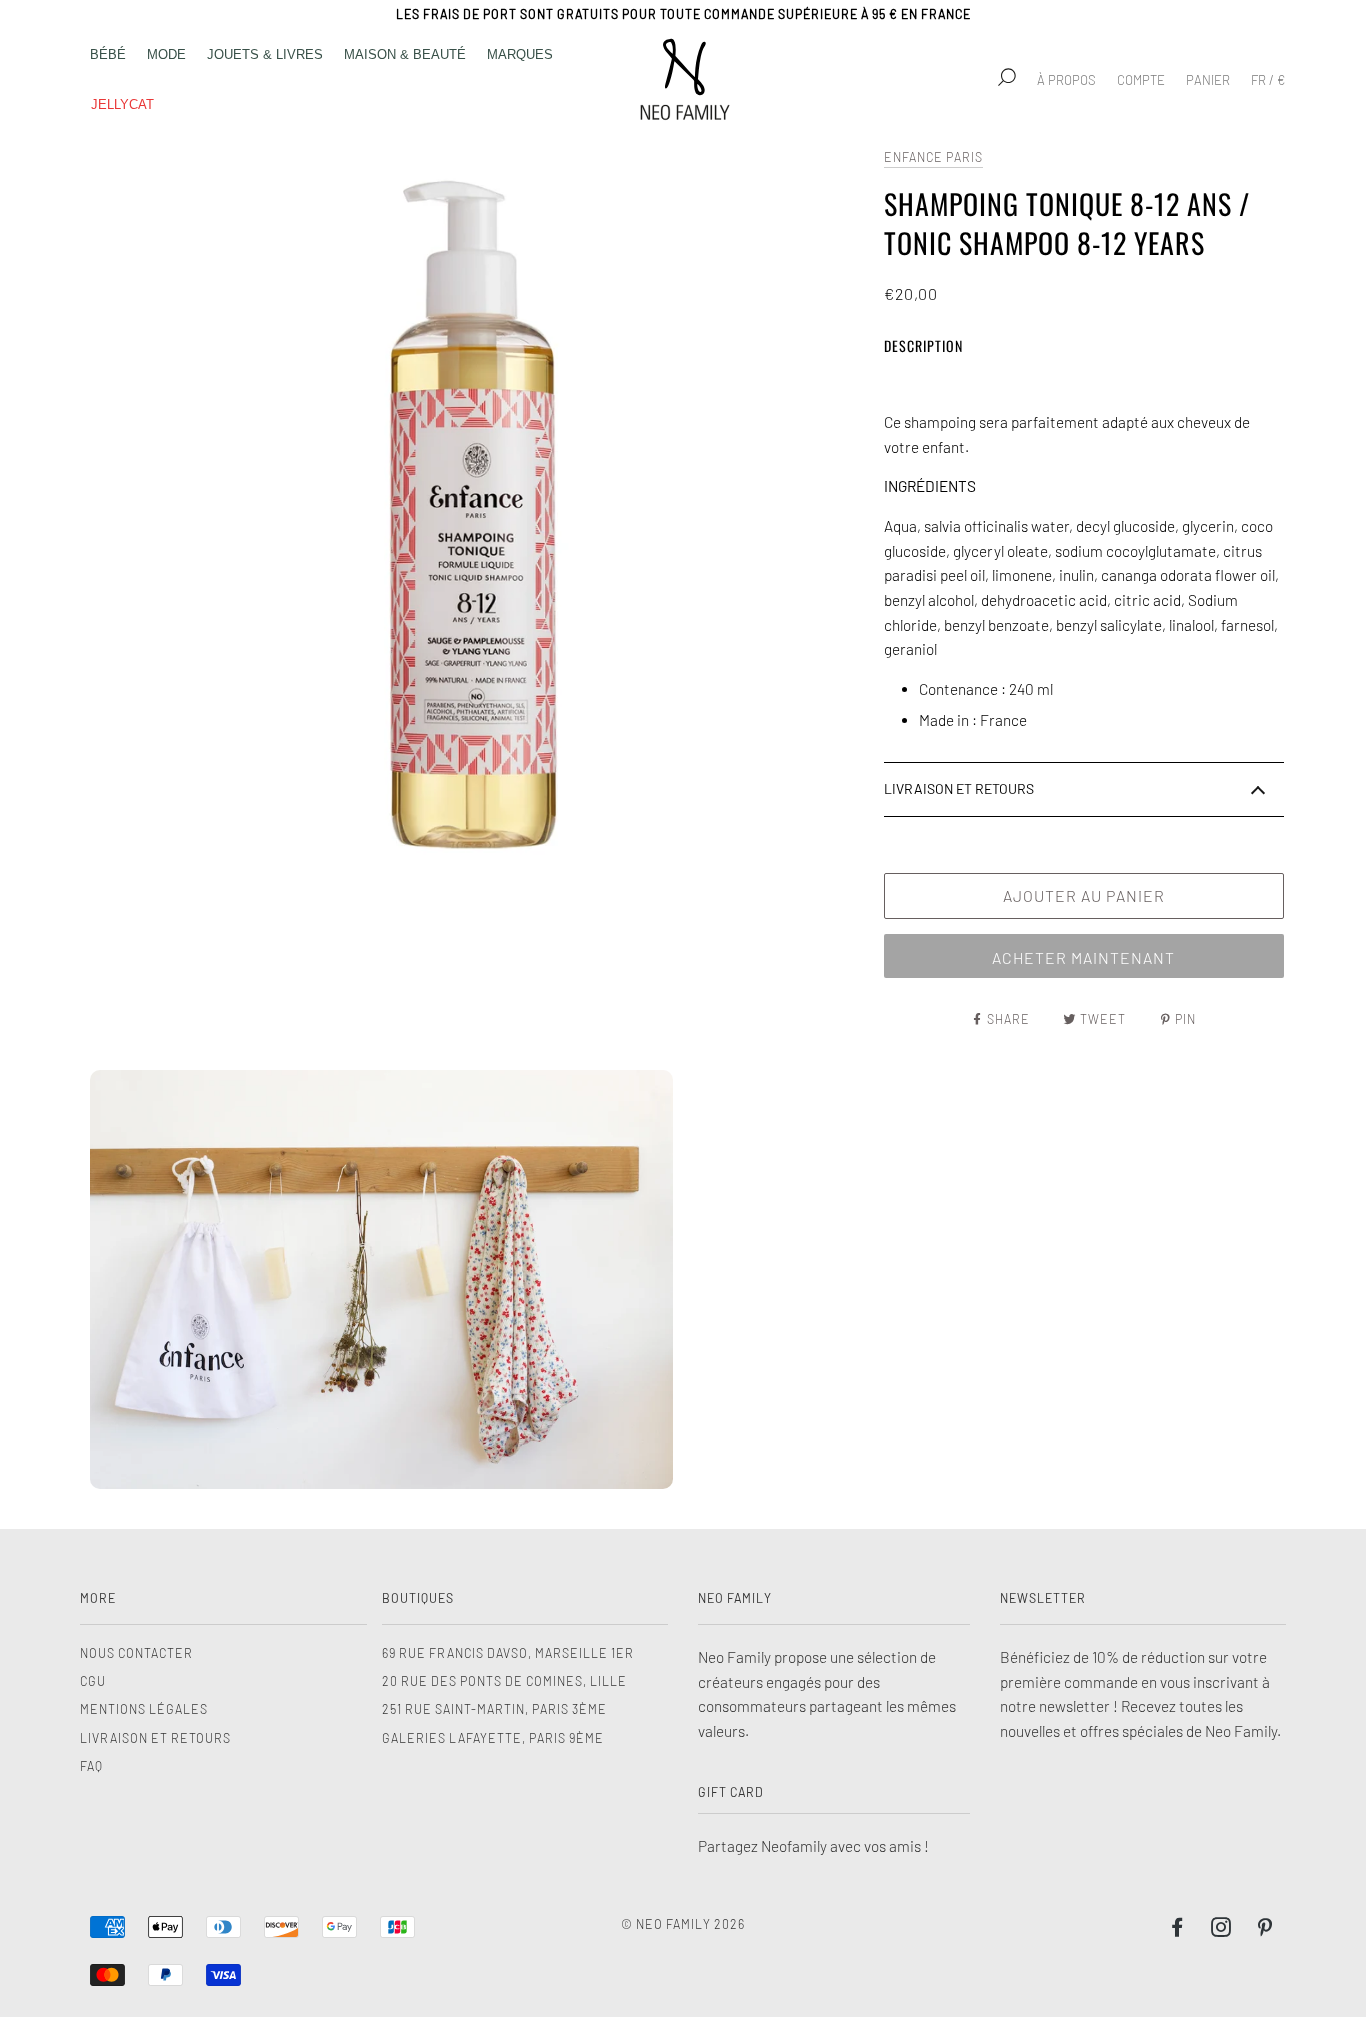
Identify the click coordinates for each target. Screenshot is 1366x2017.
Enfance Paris (933, 157)
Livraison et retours (155, 1738)
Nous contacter (136, 1653)
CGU (93, 1681)
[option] (477, 531)
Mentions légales (144, 1709)
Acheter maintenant (1083, 957)
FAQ (91, 1766)
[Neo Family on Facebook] (1177, 1930)
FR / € (1268, 80)
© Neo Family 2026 (683, 1924)
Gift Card (731, 1792)
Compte (1141, 80)
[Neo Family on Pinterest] (1265, 1930)
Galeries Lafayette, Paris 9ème (493, 1738)
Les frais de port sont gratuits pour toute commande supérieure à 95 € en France (683, 14)
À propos (1066, 80)
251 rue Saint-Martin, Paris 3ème (494, 1709)
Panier (1208, 80)
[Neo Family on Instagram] (1221, 1930)
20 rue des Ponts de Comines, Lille (504, 1681)
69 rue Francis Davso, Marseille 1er (508, 1653)
